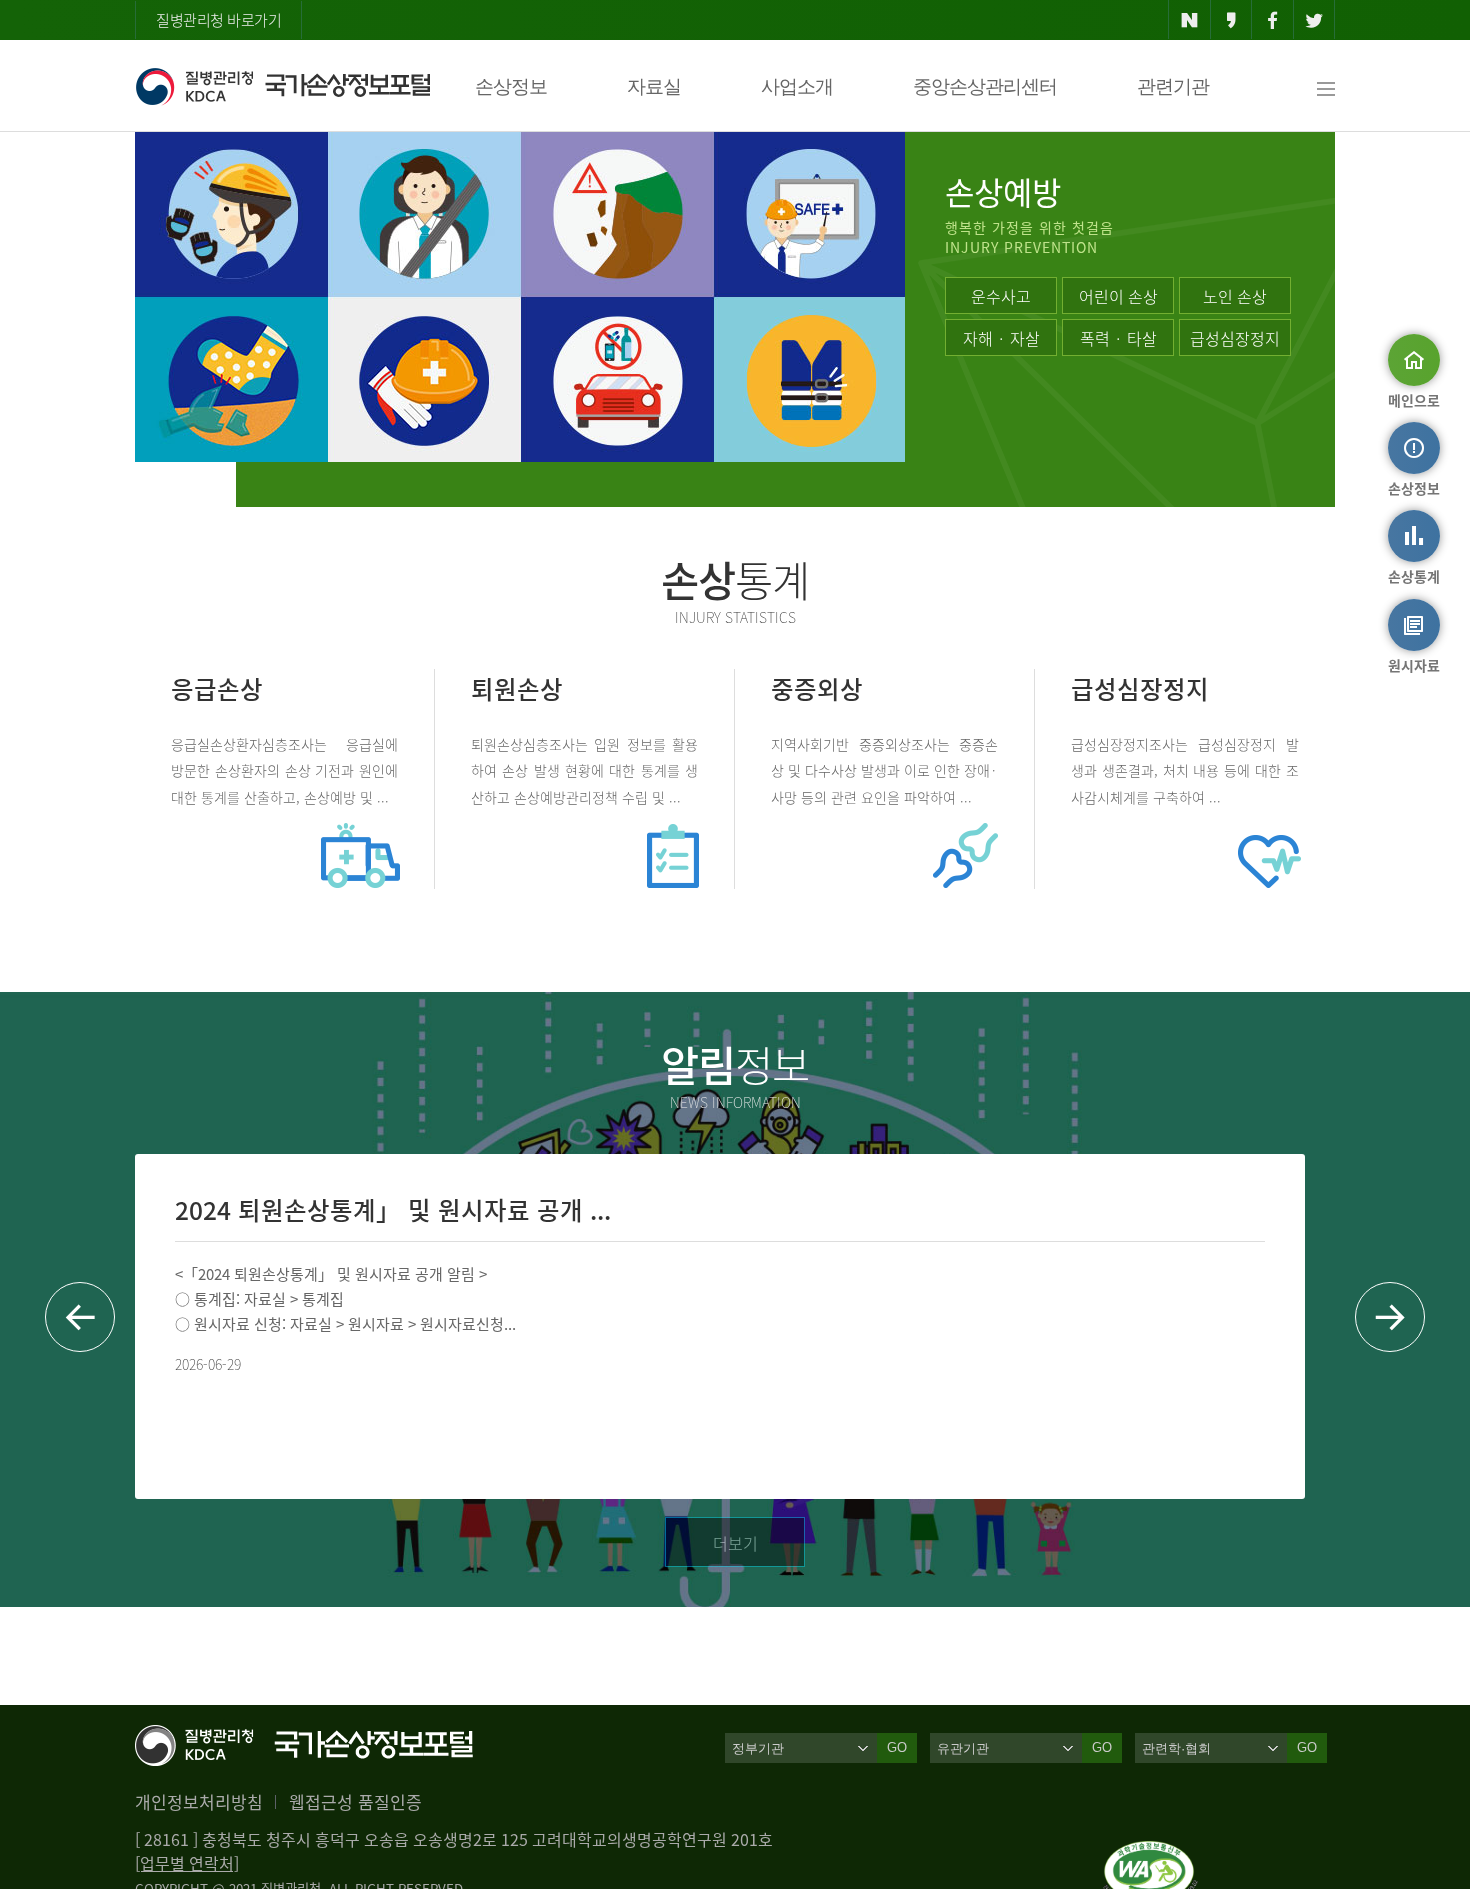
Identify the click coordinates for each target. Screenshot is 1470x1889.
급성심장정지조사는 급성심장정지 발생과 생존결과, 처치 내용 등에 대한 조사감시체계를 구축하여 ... (1185, 769)
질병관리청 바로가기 (218, 20)
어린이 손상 (1118, 296)
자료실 (654, 86)
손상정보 (511, 86)
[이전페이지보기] (80, 1317)
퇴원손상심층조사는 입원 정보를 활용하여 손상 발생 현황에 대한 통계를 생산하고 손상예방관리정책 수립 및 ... (584, 769)
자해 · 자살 (1001, 338)
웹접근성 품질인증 (355, 1801)
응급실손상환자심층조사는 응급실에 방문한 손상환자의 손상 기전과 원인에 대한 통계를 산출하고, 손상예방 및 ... (284, 769)
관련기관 (1173, 86)
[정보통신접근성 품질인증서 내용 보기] (1150, 1853)
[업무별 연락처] (187, 1863)
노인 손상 (1235, 296)
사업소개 (797, 86)
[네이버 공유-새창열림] (1189, 20)
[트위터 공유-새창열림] (1314, 20)
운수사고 (1001, 296)
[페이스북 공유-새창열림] (1272, 20)
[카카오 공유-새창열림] (1231, 20)
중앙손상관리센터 (985, 86)
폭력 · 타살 (1118, 338)
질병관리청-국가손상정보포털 (282, 86)
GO (897, 1747)
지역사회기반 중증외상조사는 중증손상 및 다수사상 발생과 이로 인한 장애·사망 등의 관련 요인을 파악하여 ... (884, 769)
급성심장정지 (1235, 338)
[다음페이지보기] (1390, 1317)
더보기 (735, 1543)
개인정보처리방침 (199, 1801)
